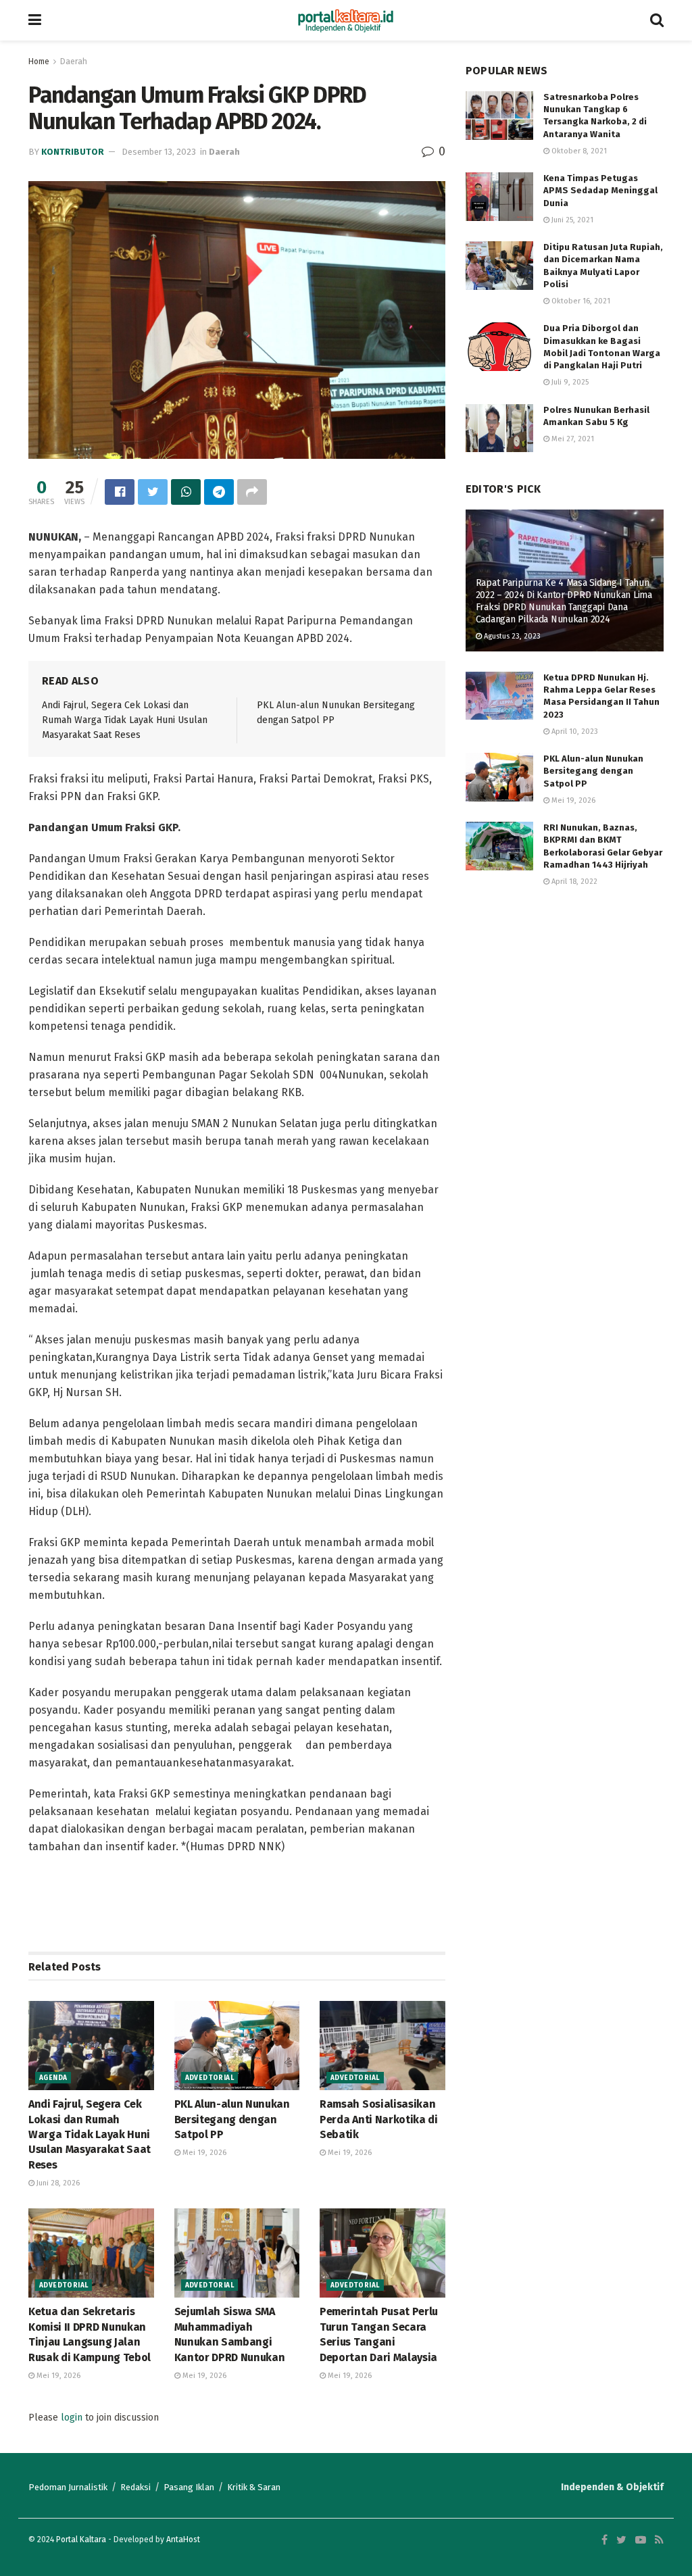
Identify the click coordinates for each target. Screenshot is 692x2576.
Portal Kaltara (81, 2540)
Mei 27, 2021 (572, 439)
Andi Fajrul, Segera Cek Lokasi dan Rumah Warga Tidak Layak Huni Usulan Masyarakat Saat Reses (125, 720)
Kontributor (73, 152)
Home (39, 61)
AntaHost (183, 2540)
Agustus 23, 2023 (511, 636)
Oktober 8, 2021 (578, 151)
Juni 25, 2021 (571, 220)
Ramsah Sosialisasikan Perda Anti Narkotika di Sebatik (379, 2119)
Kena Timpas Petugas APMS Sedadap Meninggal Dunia (600, 190)
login (72, 2418)
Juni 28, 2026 (57, 2183)
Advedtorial (209, 2078)
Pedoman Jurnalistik (68, 2487)
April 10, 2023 (574, 732)
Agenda (53, 2078)
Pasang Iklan (189, 2487)
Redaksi (135, 2487)
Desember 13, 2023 (159, 152)
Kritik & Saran (254, 2487)
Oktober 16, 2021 (580, 301)
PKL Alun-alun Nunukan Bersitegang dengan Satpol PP (232, 2119)
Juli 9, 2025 (569, 382)
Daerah (74, 61)
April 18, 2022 (573, 882)
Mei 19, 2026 (203, 2153)
